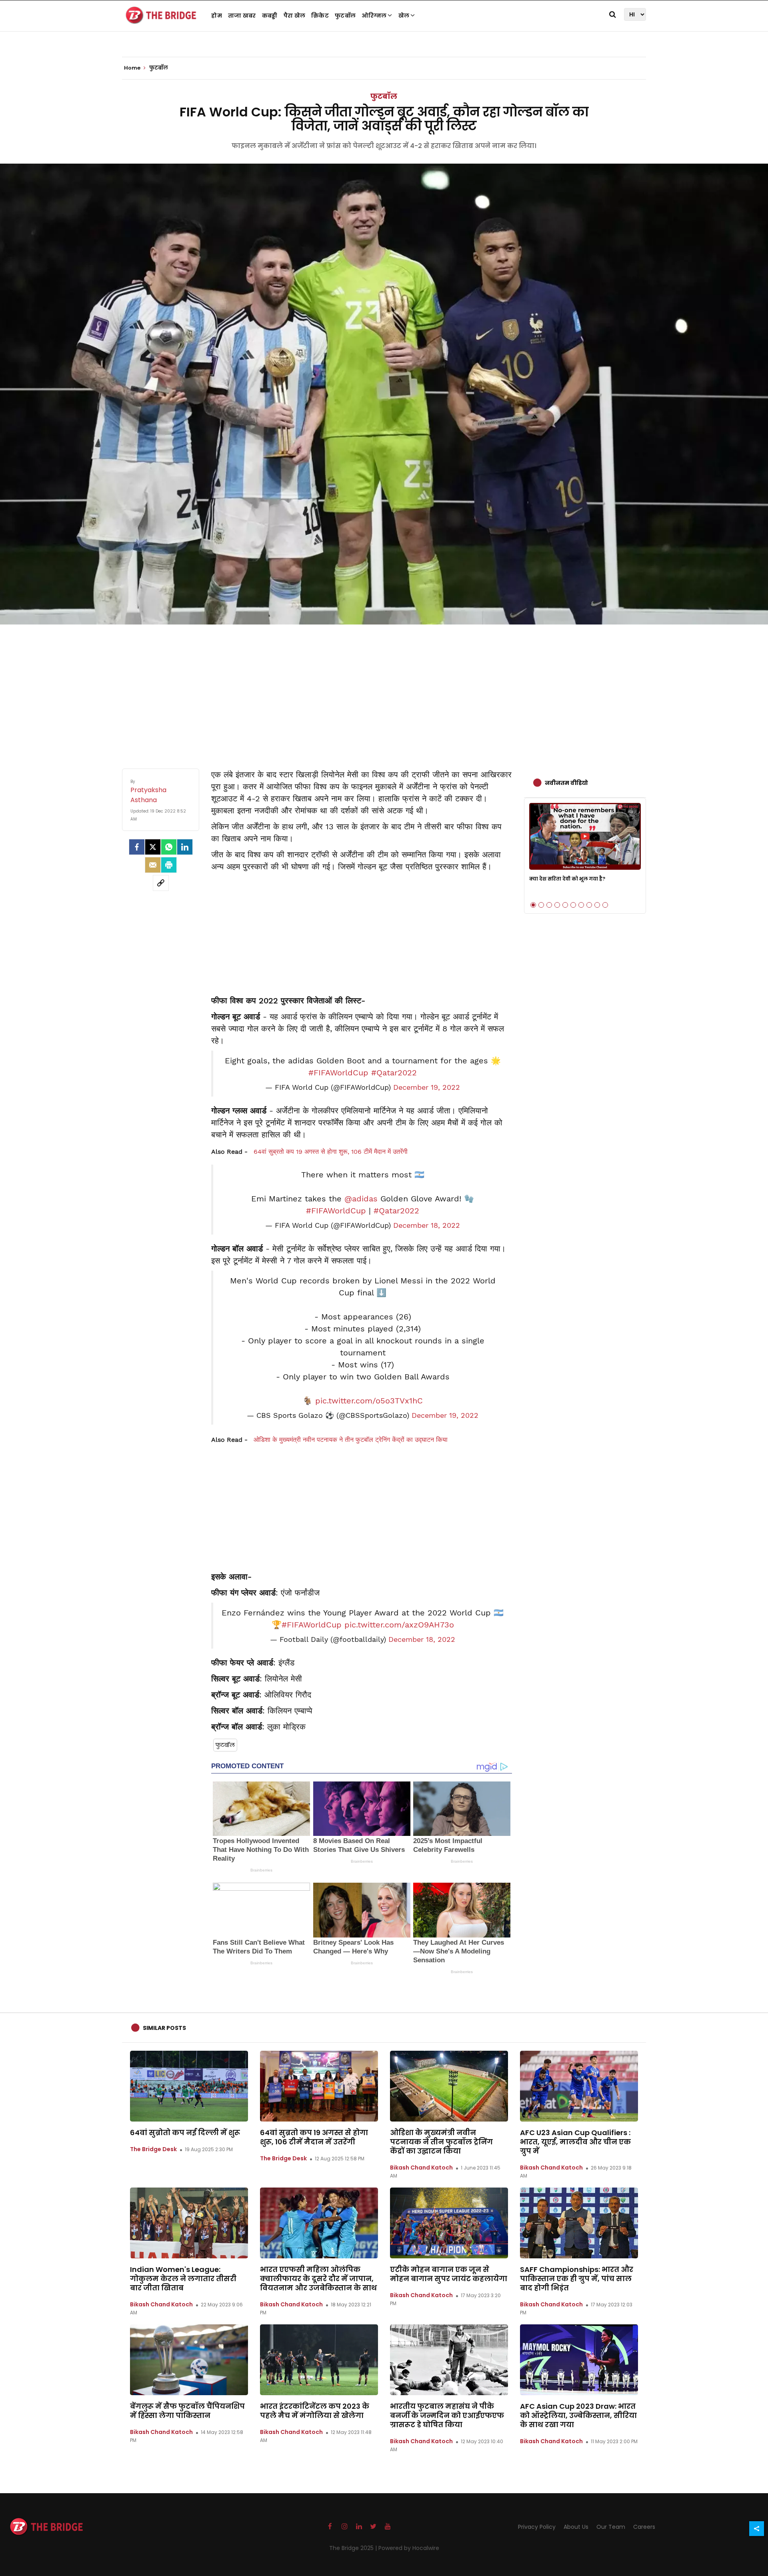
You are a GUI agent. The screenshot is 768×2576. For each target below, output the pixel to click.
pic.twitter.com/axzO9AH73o (399, 1625)
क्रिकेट (320, 16)
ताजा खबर (242, 16)
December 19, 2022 (427, 1087)
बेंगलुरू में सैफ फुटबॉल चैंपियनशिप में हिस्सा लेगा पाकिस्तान (187, 2411)
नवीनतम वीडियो (566, 783)
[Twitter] (153, 847)
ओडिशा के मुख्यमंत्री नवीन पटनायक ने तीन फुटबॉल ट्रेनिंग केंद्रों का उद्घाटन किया (351, 1440)
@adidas (361, 1199)
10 (605, 905)
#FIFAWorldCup (338, 1073)
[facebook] (137, 847)
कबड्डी (270, 16)
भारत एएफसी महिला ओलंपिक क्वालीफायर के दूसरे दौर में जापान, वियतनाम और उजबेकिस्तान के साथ (318, 2279)
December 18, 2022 (427, 1225)
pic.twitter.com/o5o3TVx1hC (369, 1401)
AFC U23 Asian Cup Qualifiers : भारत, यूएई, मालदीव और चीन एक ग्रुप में (575, 2142)
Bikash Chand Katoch (421, 2168)
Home (133, 68)
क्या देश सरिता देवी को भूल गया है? (567, 879)
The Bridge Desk (153, 2149)
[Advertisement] (384, 689)
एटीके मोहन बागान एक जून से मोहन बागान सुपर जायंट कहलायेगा (449, 2274)
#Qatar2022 (394, 1073)
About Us (576, 2527)
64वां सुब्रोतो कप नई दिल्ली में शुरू (185, 2133)
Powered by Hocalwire (409, 2548)
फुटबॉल (345, 16)
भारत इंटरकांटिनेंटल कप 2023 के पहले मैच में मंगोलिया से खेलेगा (315, 2411)
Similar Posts (164, 2028)
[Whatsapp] (169, 847)
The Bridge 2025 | (354, 2548)
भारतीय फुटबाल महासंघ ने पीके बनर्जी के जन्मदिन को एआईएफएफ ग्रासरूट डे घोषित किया (447, 2415)
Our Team (611, 2527)
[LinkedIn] (185, 847)
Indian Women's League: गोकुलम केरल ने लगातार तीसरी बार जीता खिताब (183, 2279)
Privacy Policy (537, 2527)
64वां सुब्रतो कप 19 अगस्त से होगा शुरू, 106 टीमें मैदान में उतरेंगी (331, 1152)
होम (217, 16)
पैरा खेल (295, 16)
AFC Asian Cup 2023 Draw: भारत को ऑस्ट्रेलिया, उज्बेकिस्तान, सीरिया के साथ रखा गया (578, 2415)
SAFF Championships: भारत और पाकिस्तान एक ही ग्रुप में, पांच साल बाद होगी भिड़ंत (577, 2279)
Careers (644, 2527)
